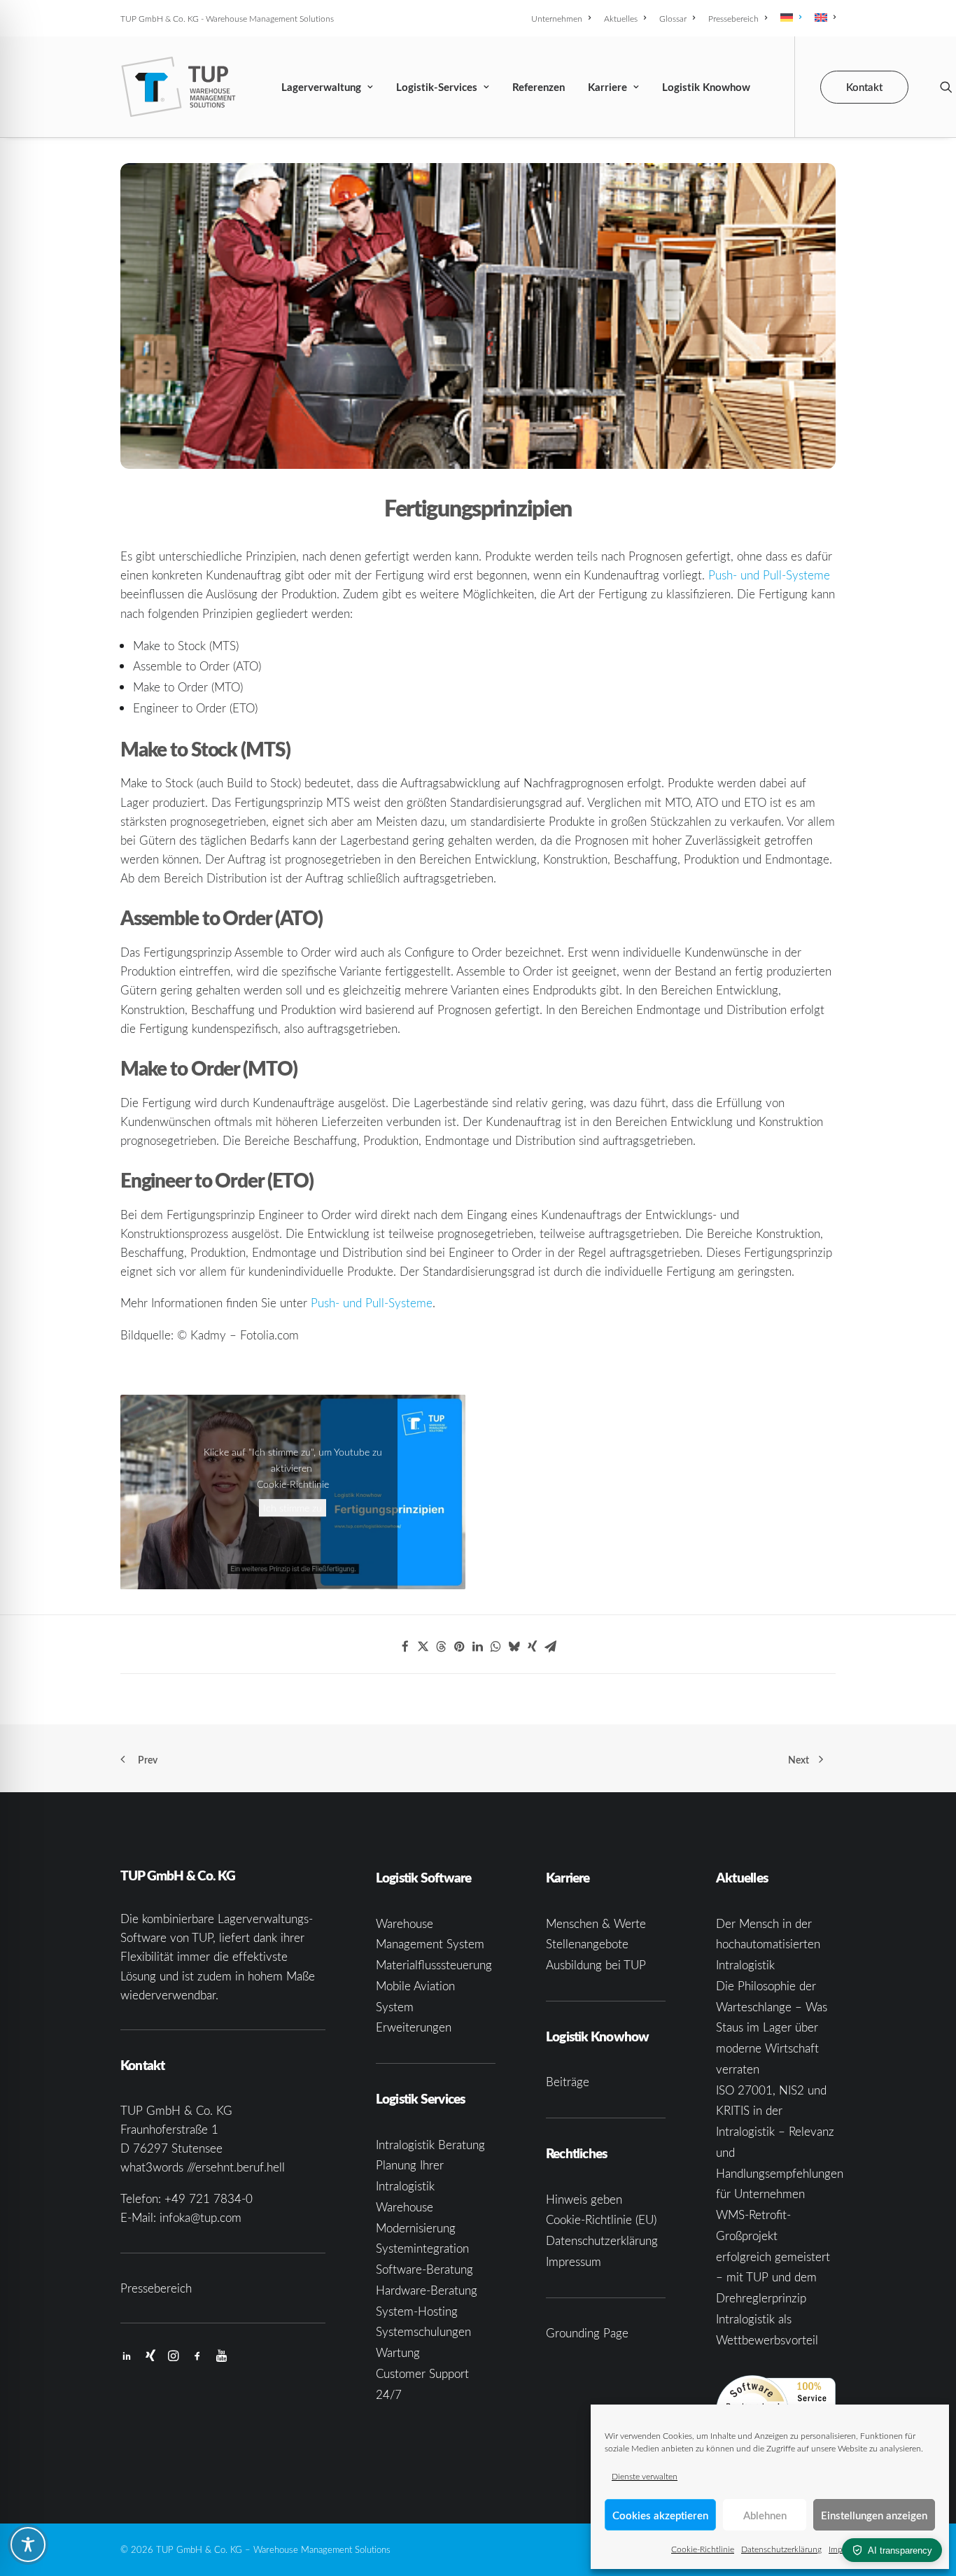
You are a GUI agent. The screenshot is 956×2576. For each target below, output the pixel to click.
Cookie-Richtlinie (703, 2549)
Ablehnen (765, 2515)
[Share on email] (551, 1647)
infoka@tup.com (201, 2217)
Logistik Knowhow (706, 87)
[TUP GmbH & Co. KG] (179, 87)
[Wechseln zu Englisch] (823, 17)
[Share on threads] (442, 1647)
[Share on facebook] (405, 1647)
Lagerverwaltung (321, 87)
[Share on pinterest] (460, 1647)
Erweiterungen (414, 2027)
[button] (946, 87)
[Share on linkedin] (478, 1647)
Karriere (607, 87)
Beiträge (568, 2082)
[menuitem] (563, 18)
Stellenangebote (587, 1944)
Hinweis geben (584, 2199)
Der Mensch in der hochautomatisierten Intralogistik (768, 1944)
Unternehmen (557, 18)
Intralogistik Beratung (430, 2145)
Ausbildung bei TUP (596, 1965)
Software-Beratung (424, 2269)
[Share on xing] (533, 1647)
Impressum (574, 2261)
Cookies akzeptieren (660, 2515)
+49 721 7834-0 (209, 2198)
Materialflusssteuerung (434, 1965)
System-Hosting (417, 2311)
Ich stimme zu (293, 1508)
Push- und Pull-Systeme (769, 575)
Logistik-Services (437, 87)
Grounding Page (587, 2333)
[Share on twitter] (423, 1647)
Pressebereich (733, 18)
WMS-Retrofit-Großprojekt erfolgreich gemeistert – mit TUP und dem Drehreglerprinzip (773, 2256)
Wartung (398, 2352)
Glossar (673, 18)
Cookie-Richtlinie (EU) (601, 2219)
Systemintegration (422, 2248)
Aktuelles (621, 18)
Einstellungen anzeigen (874, 2515)
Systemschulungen (423, 2331)
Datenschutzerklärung (781, 2549)
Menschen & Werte (596, 1923)
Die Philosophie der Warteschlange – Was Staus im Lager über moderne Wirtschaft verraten (772, 2027)
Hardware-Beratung (427, 2290)
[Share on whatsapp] (496, 1647)
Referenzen (539, 87)
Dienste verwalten (645, 2476)
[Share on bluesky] (514, 1647)
